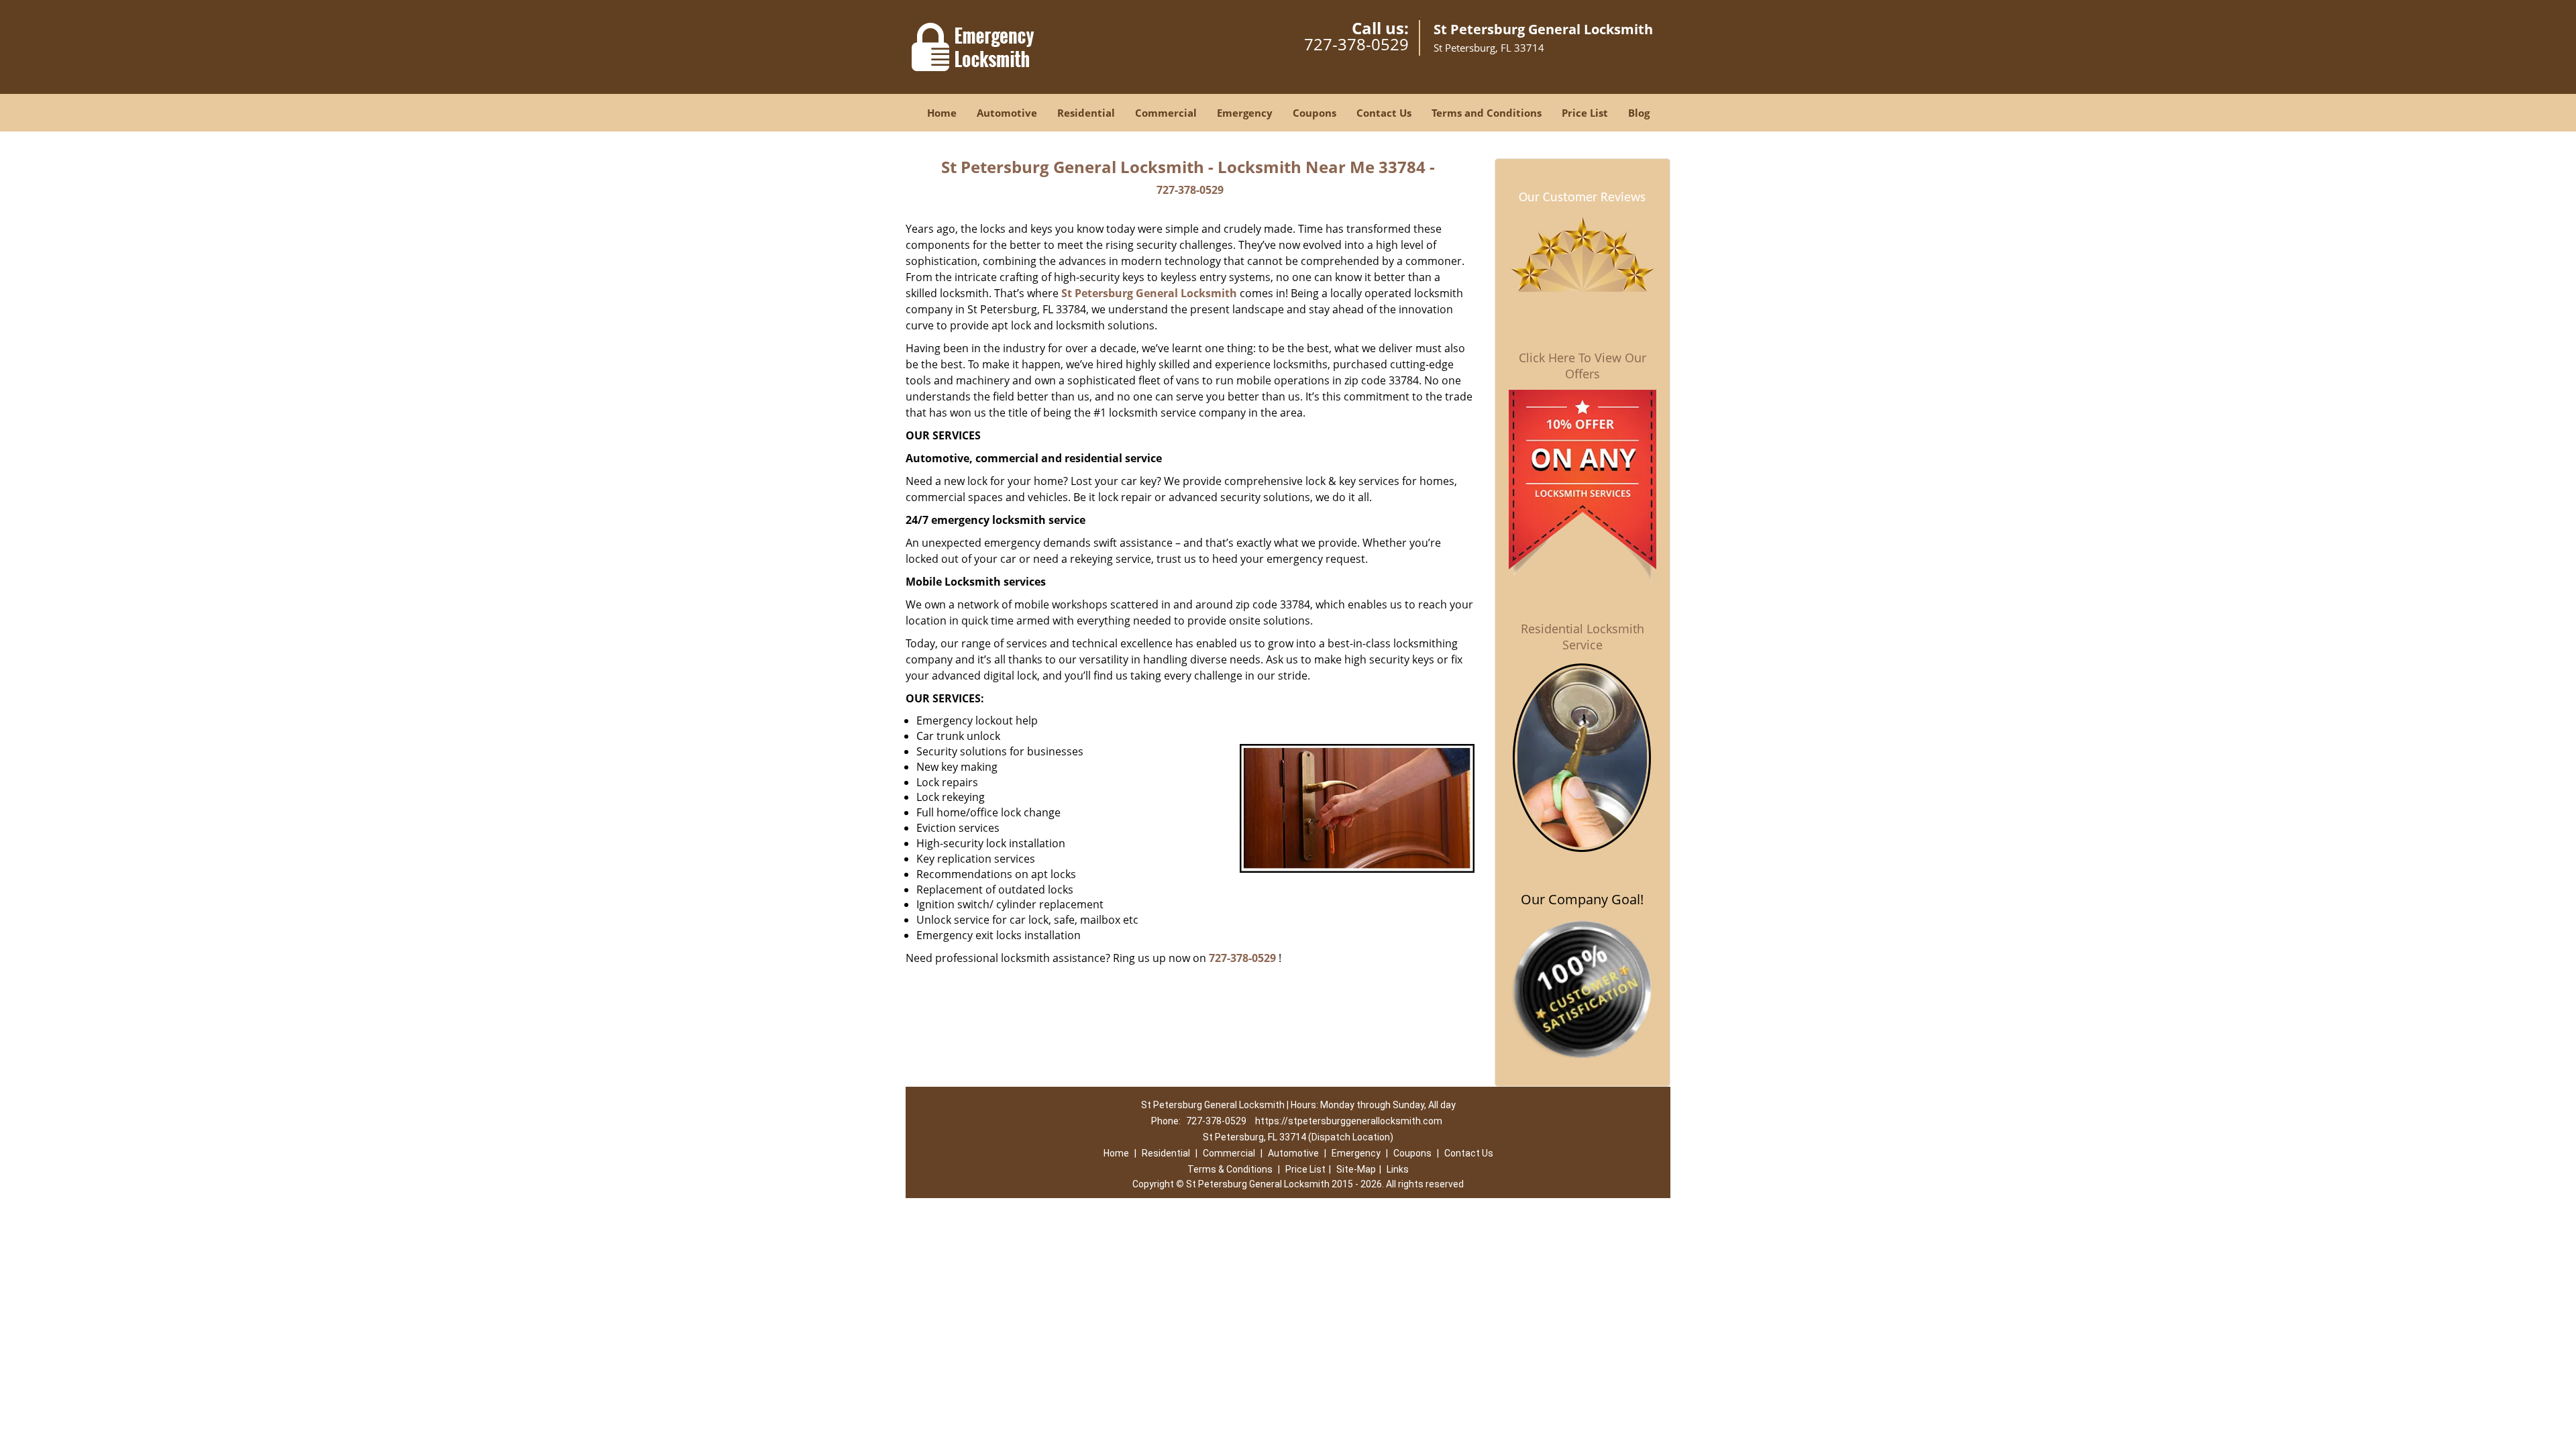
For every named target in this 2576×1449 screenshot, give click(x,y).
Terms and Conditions (1487, 113)
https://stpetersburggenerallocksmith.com (1349, 1121)
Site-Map (1356, 1169)
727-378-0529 (1356, 44)
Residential (1086, 113)
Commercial (1166, 113)
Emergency (1245, 113)
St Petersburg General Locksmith (1149, 293)
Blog (1639, 113)
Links (1398, 1169)
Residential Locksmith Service (1582, 637)
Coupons (1314, 113)
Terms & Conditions (1230, 1169)
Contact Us (1384, 113)
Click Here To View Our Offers (1582, 366)
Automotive (1007, 113)
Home (942, 113)
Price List (1585, 113)
